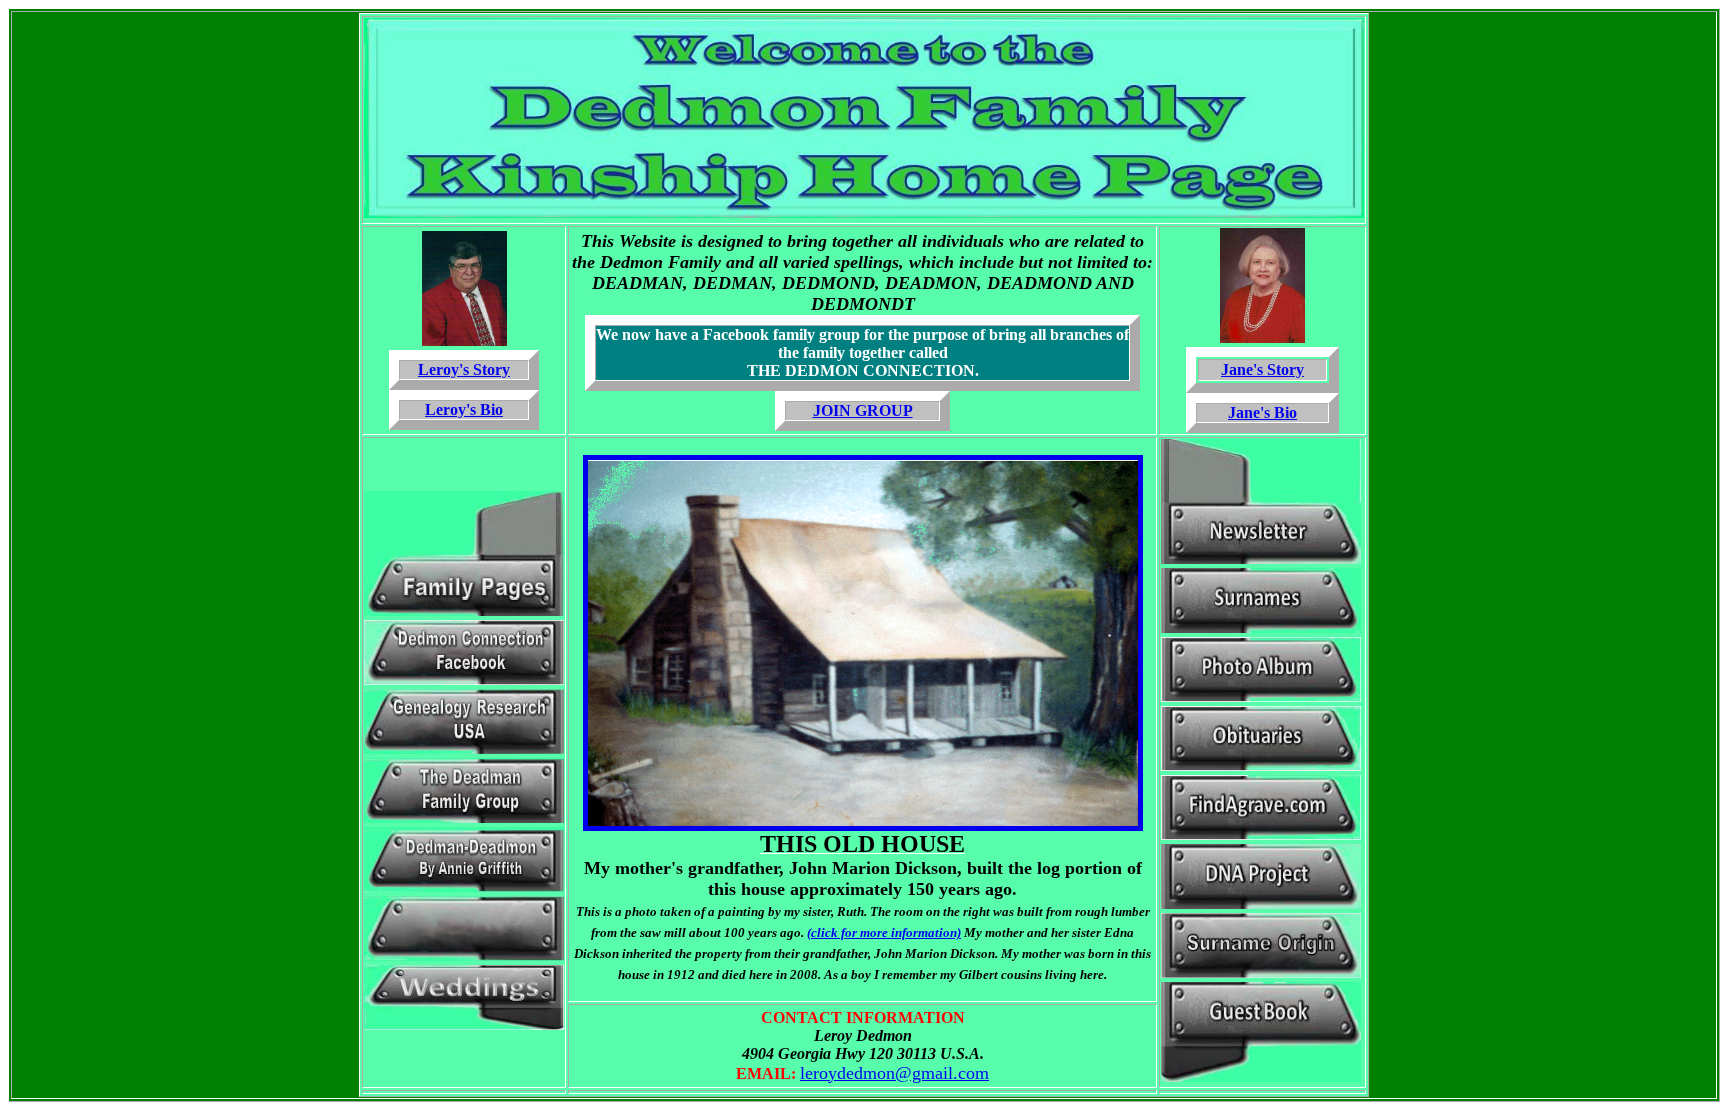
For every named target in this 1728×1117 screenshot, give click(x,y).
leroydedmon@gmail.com (894, 1073)
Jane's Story (1262, 369)
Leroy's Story (464, 369)
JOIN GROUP (863, 410)
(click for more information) (884, 932)
